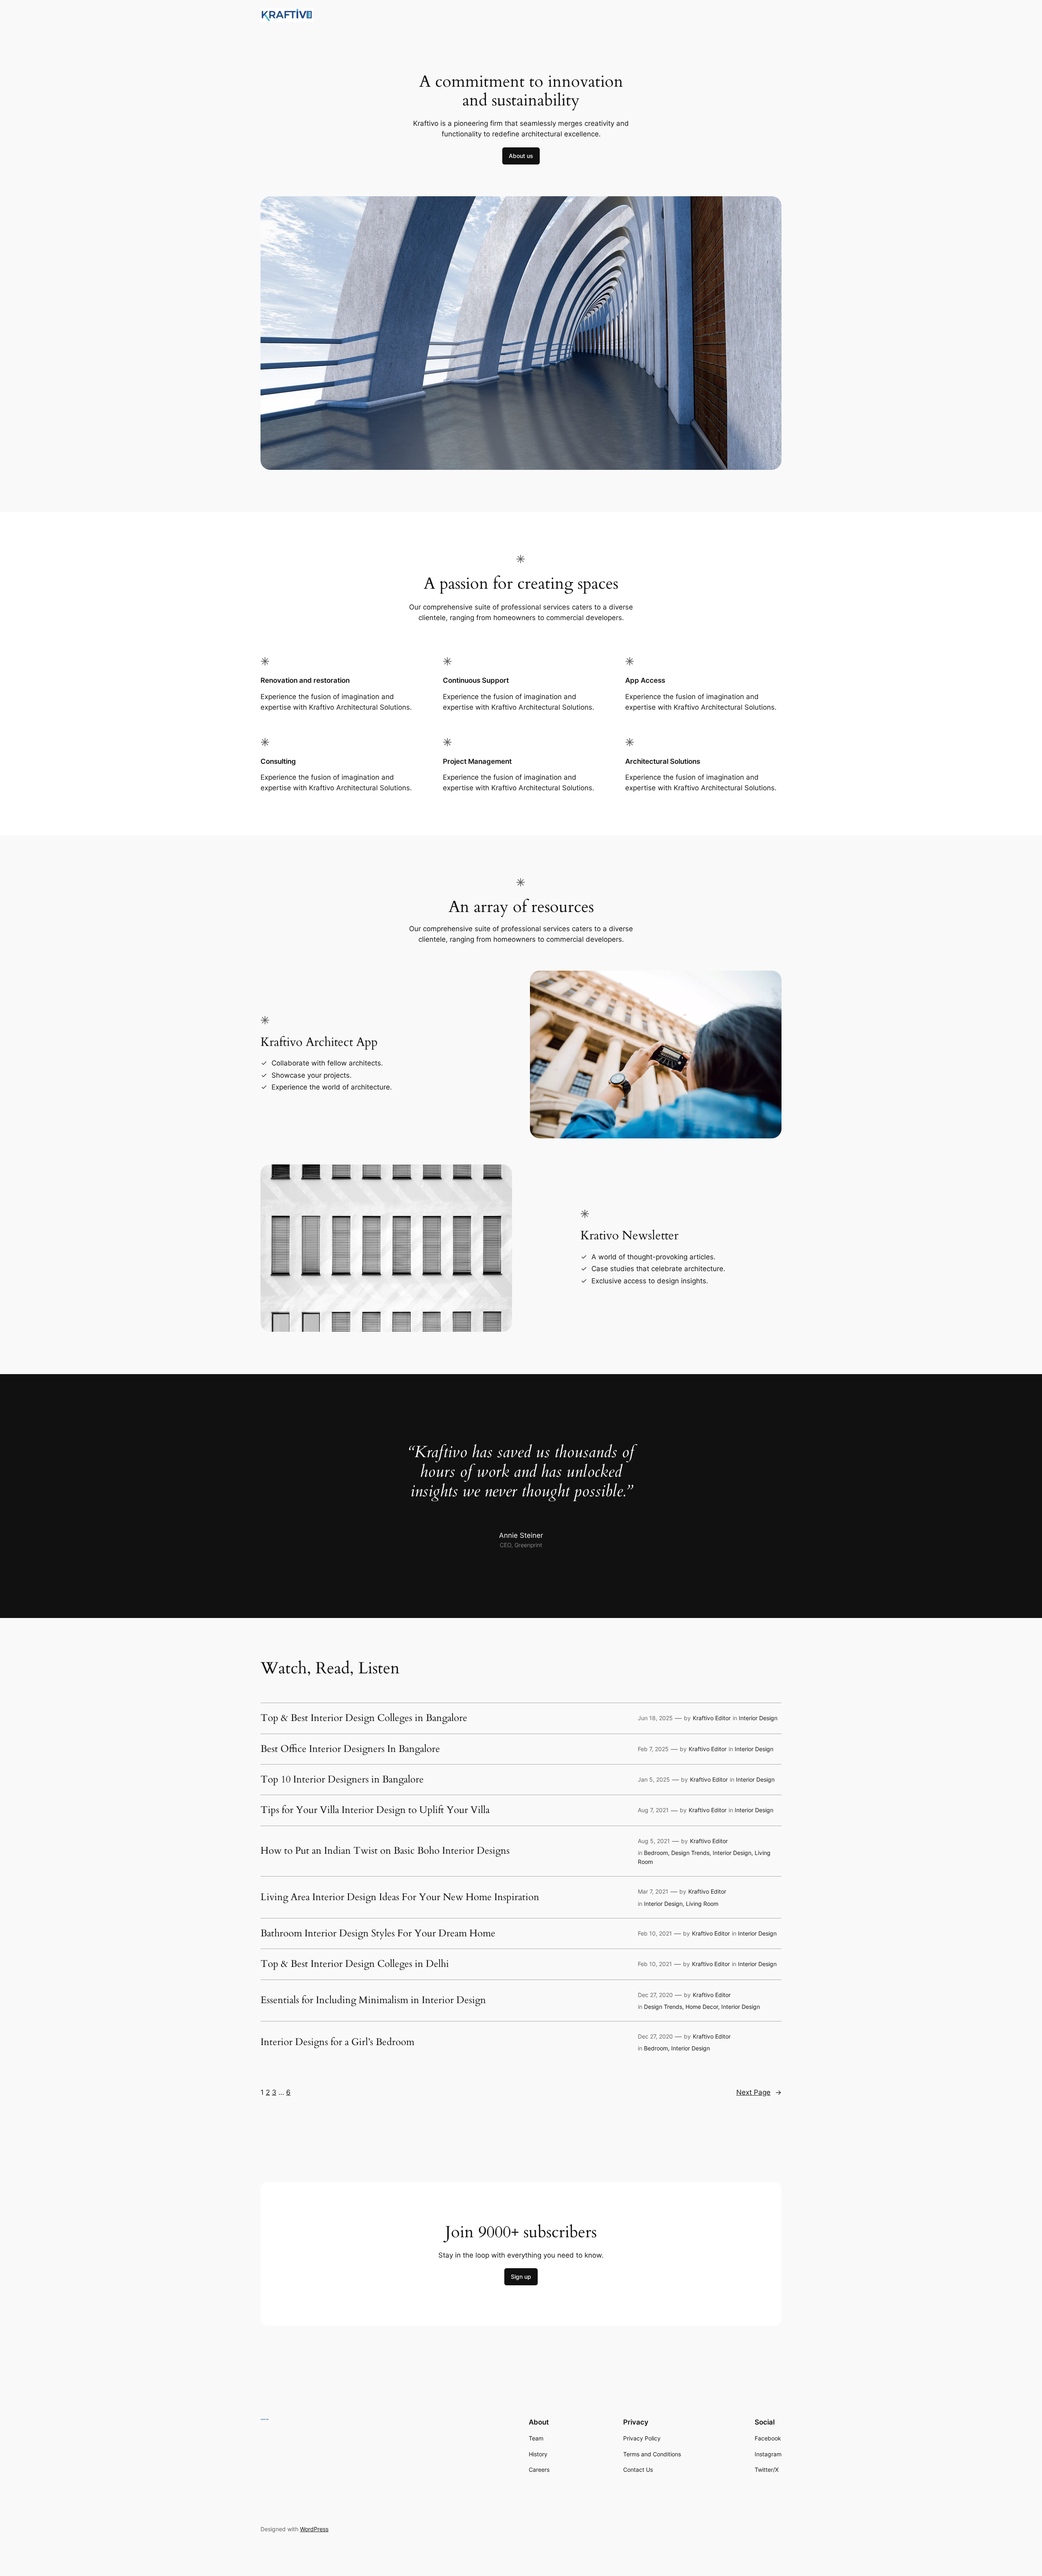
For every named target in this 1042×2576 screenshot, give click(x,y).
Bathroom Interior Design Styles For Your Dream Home (378, 1934)
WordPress (314, 2529)
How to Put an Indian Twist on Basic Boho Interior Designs (385, 1851)
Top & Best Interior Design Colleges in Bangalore (364, 1718)
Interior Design (758, 1718)
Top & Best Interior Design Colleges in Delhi (355, 1964)
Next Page (759, 2092)
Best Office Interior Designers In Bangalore (350, 1749)
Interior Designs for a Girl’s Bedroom (337, 2042)
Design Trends (690, 1853)
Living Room (702, 1904)
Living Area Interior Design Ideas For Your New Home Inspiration (400, 1897)
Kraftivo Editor (712, 1718)
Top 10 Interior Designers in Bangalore (342, 1780)
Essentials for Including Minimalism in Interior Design (373, 2000)
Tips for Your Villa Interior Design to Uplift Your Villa (375, 1810)
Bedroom (656, 1853)
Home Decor (702, 2007)
